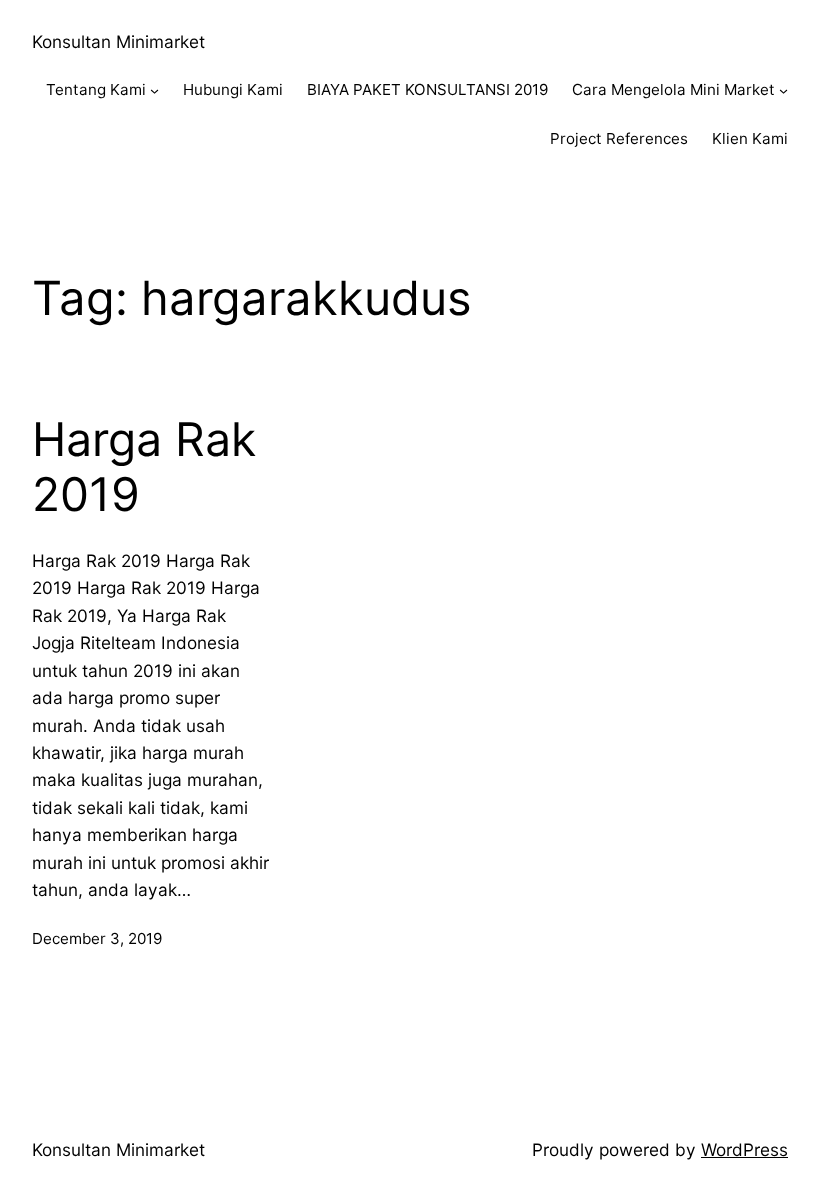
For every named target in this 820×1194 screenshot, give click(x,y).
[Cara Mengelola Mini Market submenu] (783, 90)
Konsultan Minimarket (118, 41)
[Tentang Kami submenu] (154, 90)
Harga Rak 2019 (144, 467)
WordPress (744, 1149)
